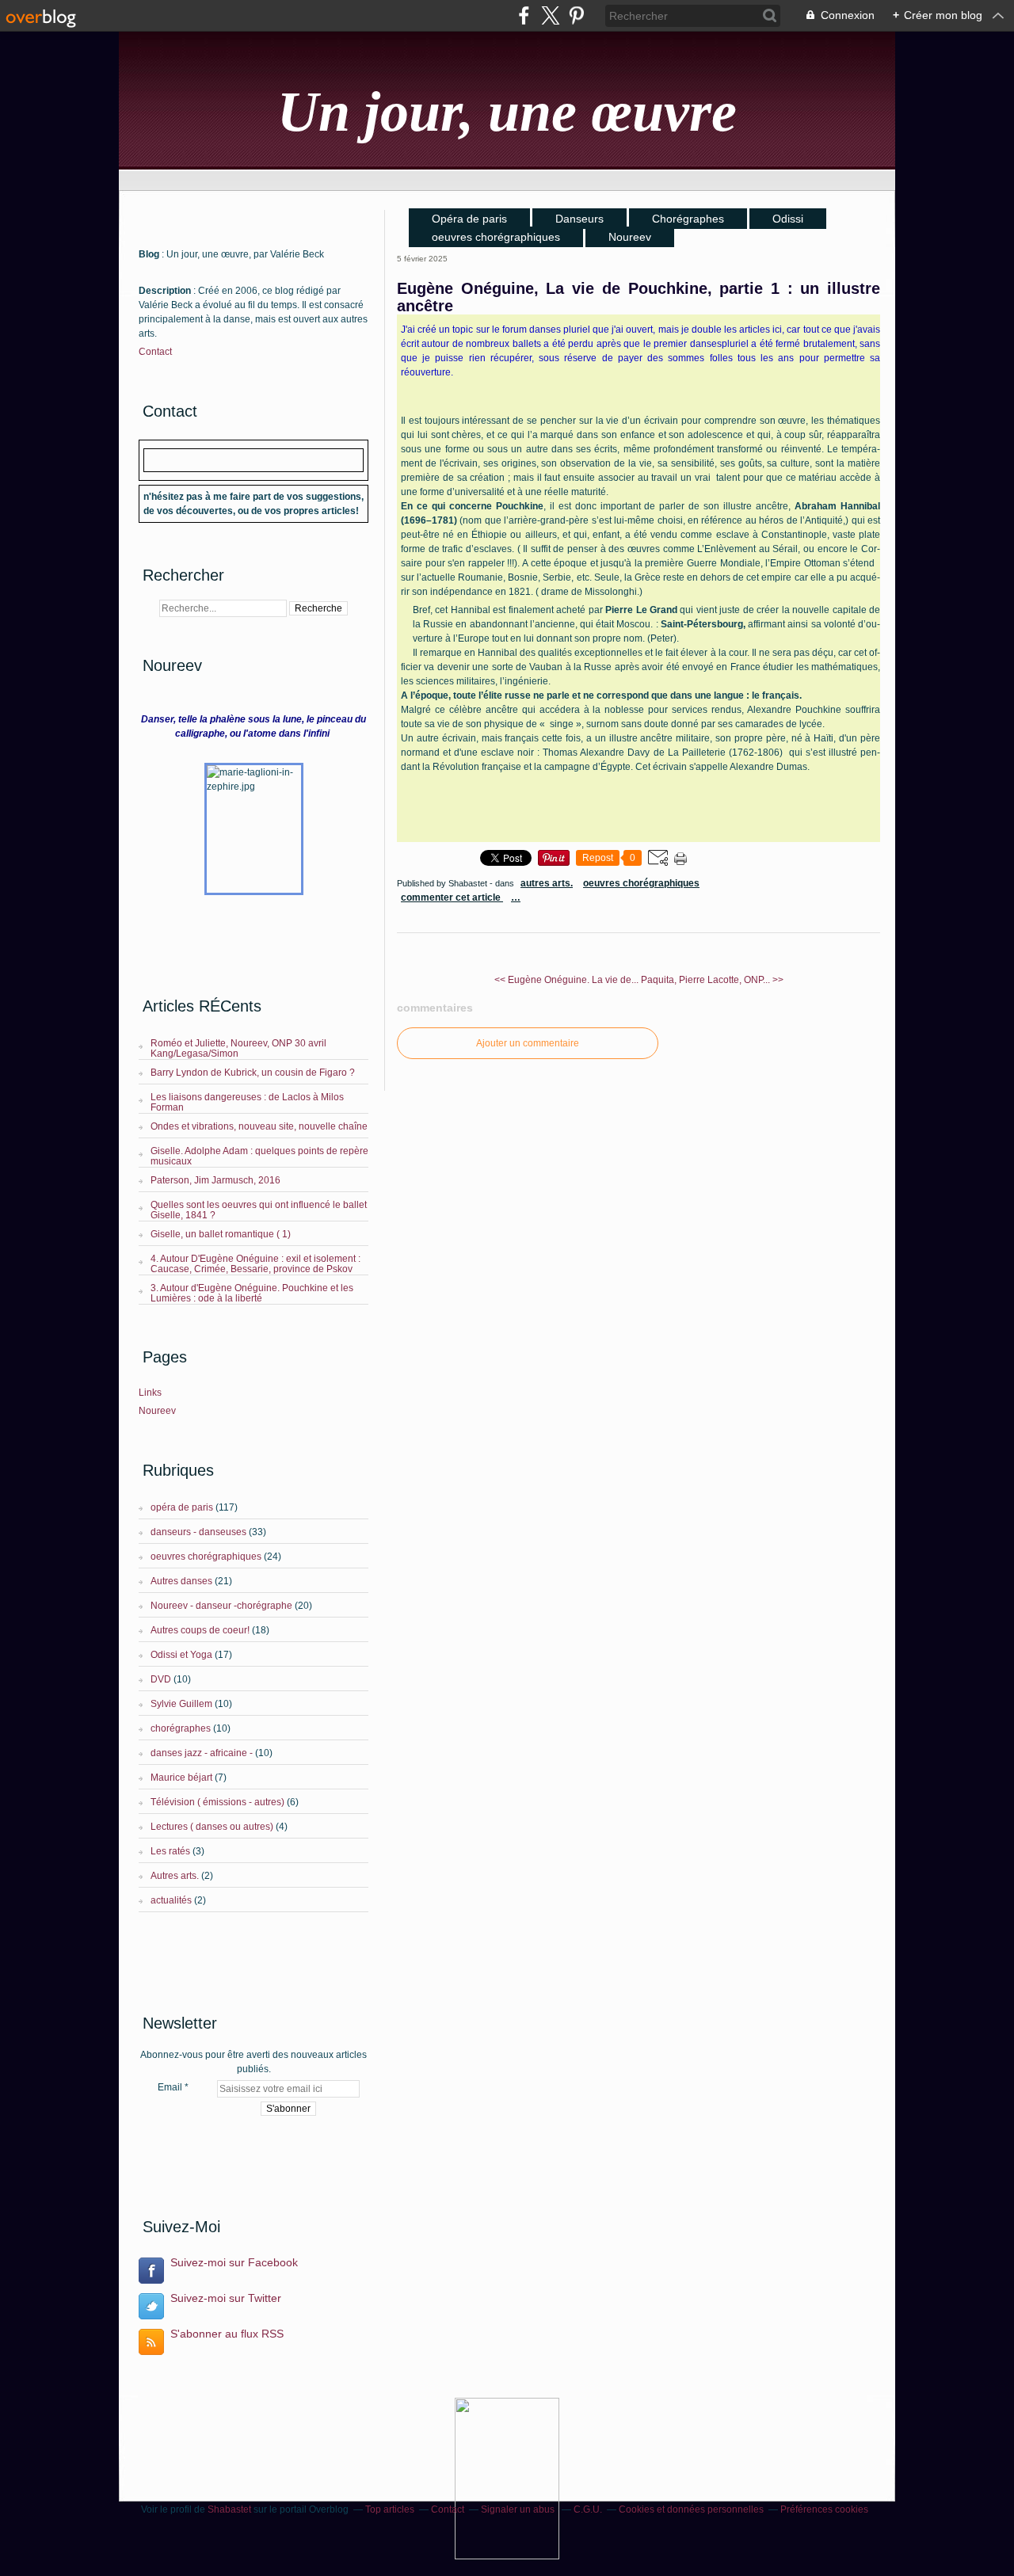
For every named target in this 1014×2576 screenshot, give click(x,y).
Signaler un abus (519, 2509)
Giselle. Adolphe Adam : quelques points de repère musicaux (259, 1156)
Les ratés (170, 1851)
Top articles (390, 2509)
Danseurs (579, 219)
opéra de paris (182, 1507)
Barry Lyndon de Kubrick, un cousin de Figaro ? (253, 1073)
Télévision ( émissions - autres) (217, 1802)
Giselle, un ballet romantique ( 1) (221, 1234)
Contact (155, 352)
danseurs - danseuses (198, 1532)
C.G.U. (588, 2509)
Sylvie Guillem (181, 1704)
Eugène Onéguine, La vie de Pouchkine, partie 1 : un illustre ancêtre (639, 297)
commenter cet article (452, 897)
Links (150, 1393)
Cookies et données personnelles (691, 2509)
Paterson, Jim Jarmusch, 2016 (215, 1180)
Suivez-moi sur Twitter (226, 2298)
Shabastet (229, 2509)
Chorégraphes (688, 219)
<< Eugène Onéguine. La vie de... (566, 980)
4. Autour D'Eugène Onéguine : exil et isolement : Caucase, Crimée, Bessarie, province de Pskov (255, 1264)
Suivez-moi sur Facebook (234, 2262)
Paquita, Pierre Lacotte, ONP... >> (712, 980)
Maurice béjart (181, 1778)
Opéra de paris (469, 219)
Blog (149, 254)
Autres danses (181, 1581)
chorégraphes (181, 1728)
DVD (161, 1679)
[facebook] (524, 15)
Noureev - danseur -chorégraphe (221, 1606)
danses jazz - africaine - (202, 1753)
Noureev (157, 1411)
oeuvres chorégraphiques (206, 1557)
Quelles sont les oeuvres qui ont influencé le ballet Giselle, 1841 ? (259, 1210)
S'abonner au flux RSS (227, 2334)
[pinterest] (576, 15)
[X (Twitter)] (550, 15)
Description (166, 291)
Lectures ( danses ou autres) (212, 1827)
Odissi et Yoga (181, 1655)
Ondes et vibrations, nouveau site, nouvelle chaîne (259, 1126)
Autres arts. (175, 1876)
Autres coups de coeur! (200, 1630)
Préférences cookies (824, 2509)
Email (170, 2087)
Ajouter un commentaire (528, 1043)
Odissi (788, 219)
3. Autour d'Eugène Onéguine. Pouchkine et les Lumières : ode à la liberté (252, 1293)
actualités (171, 1900)
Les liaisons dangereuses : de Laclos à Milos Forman (247, 1102)
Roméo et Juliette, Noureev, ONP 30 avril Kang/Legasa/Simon (238, 1048)
